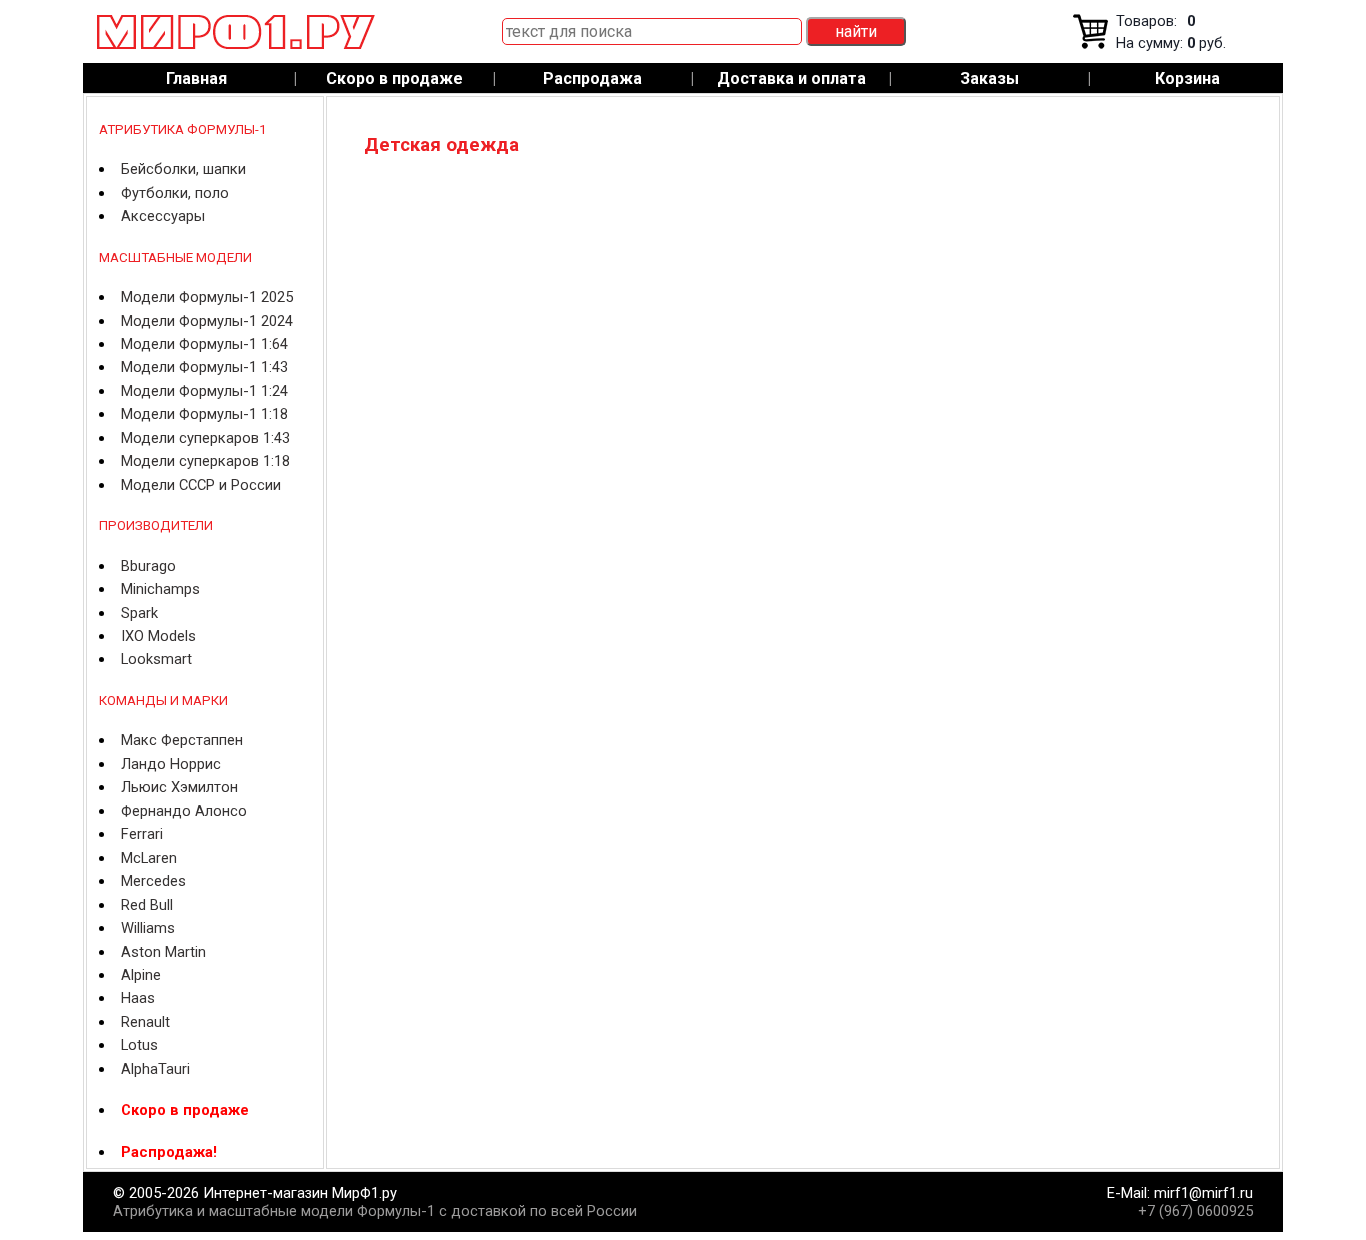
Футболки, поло (175, 193)
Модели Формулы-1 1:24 (204, 391)
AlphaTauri (155, 1069)
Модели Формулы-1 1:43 (204, 367)
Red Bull (147, 905)
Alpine (141, 975)
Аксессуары (163, 216)
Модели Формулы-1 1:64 (204, 344)
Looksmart (156, 659)
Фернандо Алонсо (184, 811)
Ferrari (142, 834)
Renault (145, 1022)
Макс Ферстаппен (182, 740)
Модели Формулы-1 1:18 (204, 414)
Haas (138, 998)
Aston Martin (163, 952)
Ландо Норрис (171, 764)
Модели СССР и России (201, 485)
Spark (139, 613)
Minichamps (160, 589)
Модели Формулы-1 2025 (207, 297)
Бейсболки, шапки (183, 169)
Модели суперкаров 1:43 (205, 438)
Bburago (148, 566)
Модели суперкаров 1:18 (205, 461)
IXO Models (158, 636)
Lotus (139, 1045)
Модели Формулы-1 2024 (207, 321)
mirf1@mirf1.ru (1203, 1193)
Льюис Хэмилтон (179, 787)
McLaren (149, 858)
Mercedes (153, 881)
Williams (148, 928)
